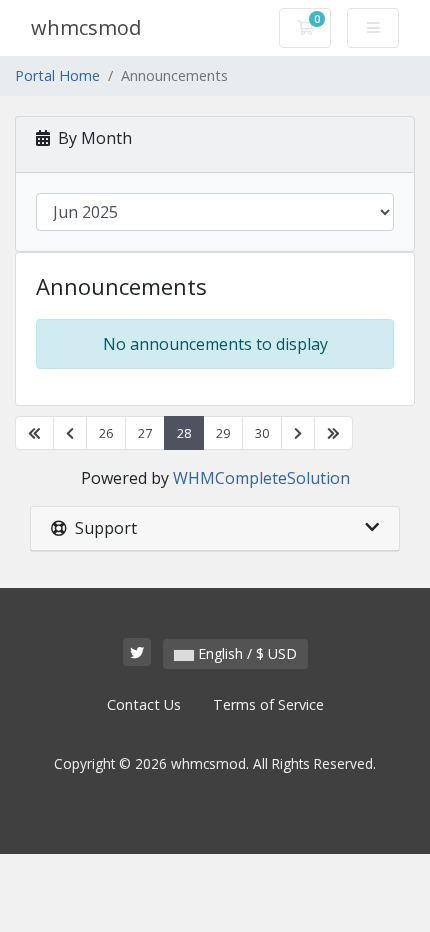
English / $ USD (245, 653)
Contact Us (144, 704)
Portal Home (57, 75)
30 (262, 433)
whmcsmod (86, 27)
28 (184, 433)
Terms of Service (268, 704)
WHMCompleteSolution (261, 478)
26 (106, 433)
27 (145, 433)
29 (223, 433)
